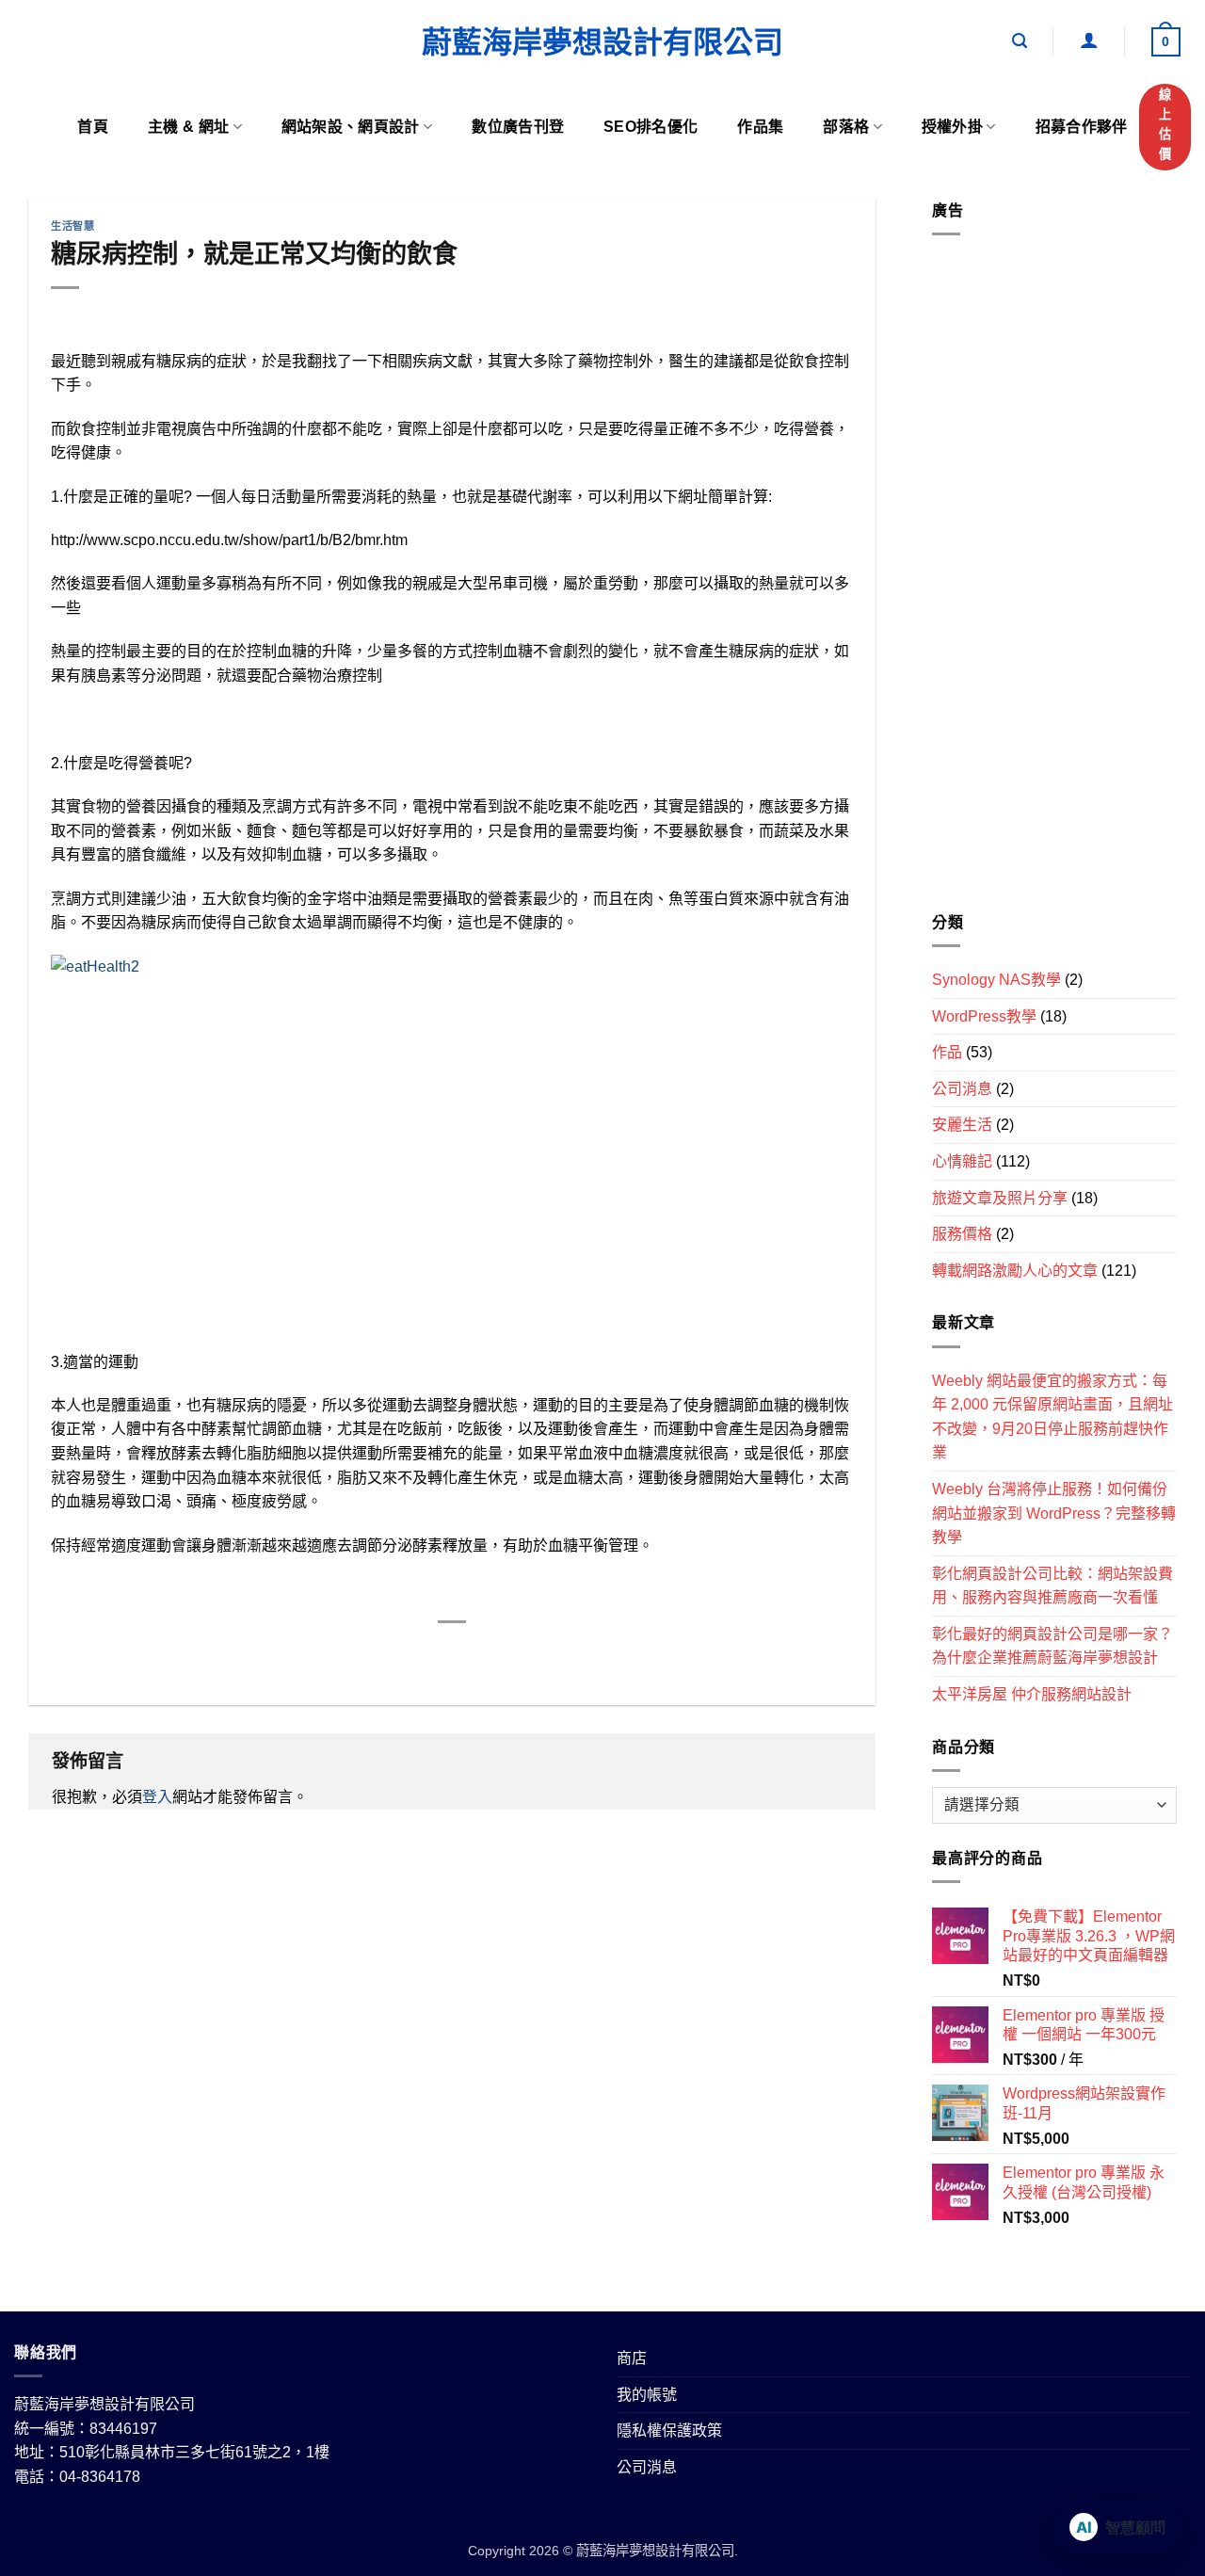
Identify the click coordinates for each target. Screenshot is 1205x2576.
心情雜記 (962, 1161)
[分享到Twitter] (418, 1654)
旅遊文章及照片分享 (1000, 1198)
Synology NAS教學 (996, 980)
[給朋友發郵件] (452, 1654)
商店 (632, 2358)
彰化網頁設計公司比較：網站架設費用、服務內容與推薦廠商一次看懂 (1052, 1586)
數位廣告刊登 (518, 127)
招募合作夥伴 (1082, 127)
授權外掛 (952, 127)
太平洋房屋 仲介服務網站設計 (1032, 1694)
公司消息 (962, 1089)
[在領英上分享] (521, 1654)
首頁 (93, 127)
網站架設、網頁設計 (351, 127)
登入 (157, 1797)
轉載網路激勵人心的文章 (1015, 1271)
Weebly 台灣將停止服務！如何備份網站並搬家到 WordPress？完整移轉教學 (1054, 1513)
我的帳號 (647, 2395)
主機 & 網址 (188, 127)
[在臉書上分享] (385, 1654)
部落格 (846, 127)
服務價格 (962, 1234)
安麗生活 (962, 1125)
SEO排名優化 (651, 127)
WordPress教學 (984, 1016)
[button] (1020, 41)
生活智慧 (72, 226)
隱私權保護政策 (669, 2431)
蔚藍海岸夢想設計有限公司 (602, 42)
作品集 (760, 127)
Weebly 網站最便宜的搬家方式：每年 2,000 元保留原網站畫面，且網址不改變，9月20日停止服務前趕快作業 (1052, 1416)
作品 (947, 1052)
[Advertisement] (1054, 581)
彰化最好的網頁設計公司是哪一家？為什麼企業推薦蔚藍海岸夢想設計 (1052, 1646)
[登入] (1089, 40)
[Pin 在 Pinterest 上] (486, 1654)
